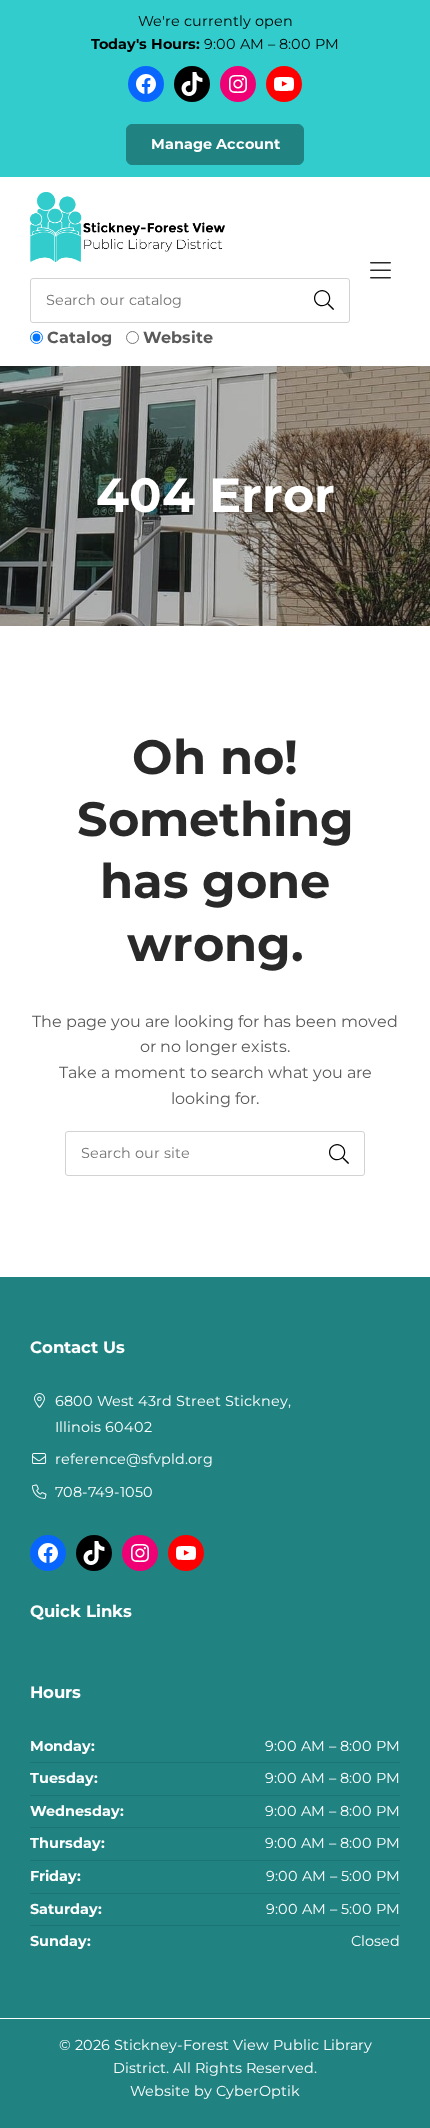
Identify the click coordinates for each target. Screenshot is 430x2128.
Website (178, 337)
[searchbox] (215, 1153)
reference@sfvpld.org (134, 1459)
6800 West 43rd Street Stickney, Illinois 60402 (173, 1414)
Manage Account (215, 144)
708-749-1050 (104, 1492)
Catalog (79, 337)
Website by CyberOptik (215, 2091)
